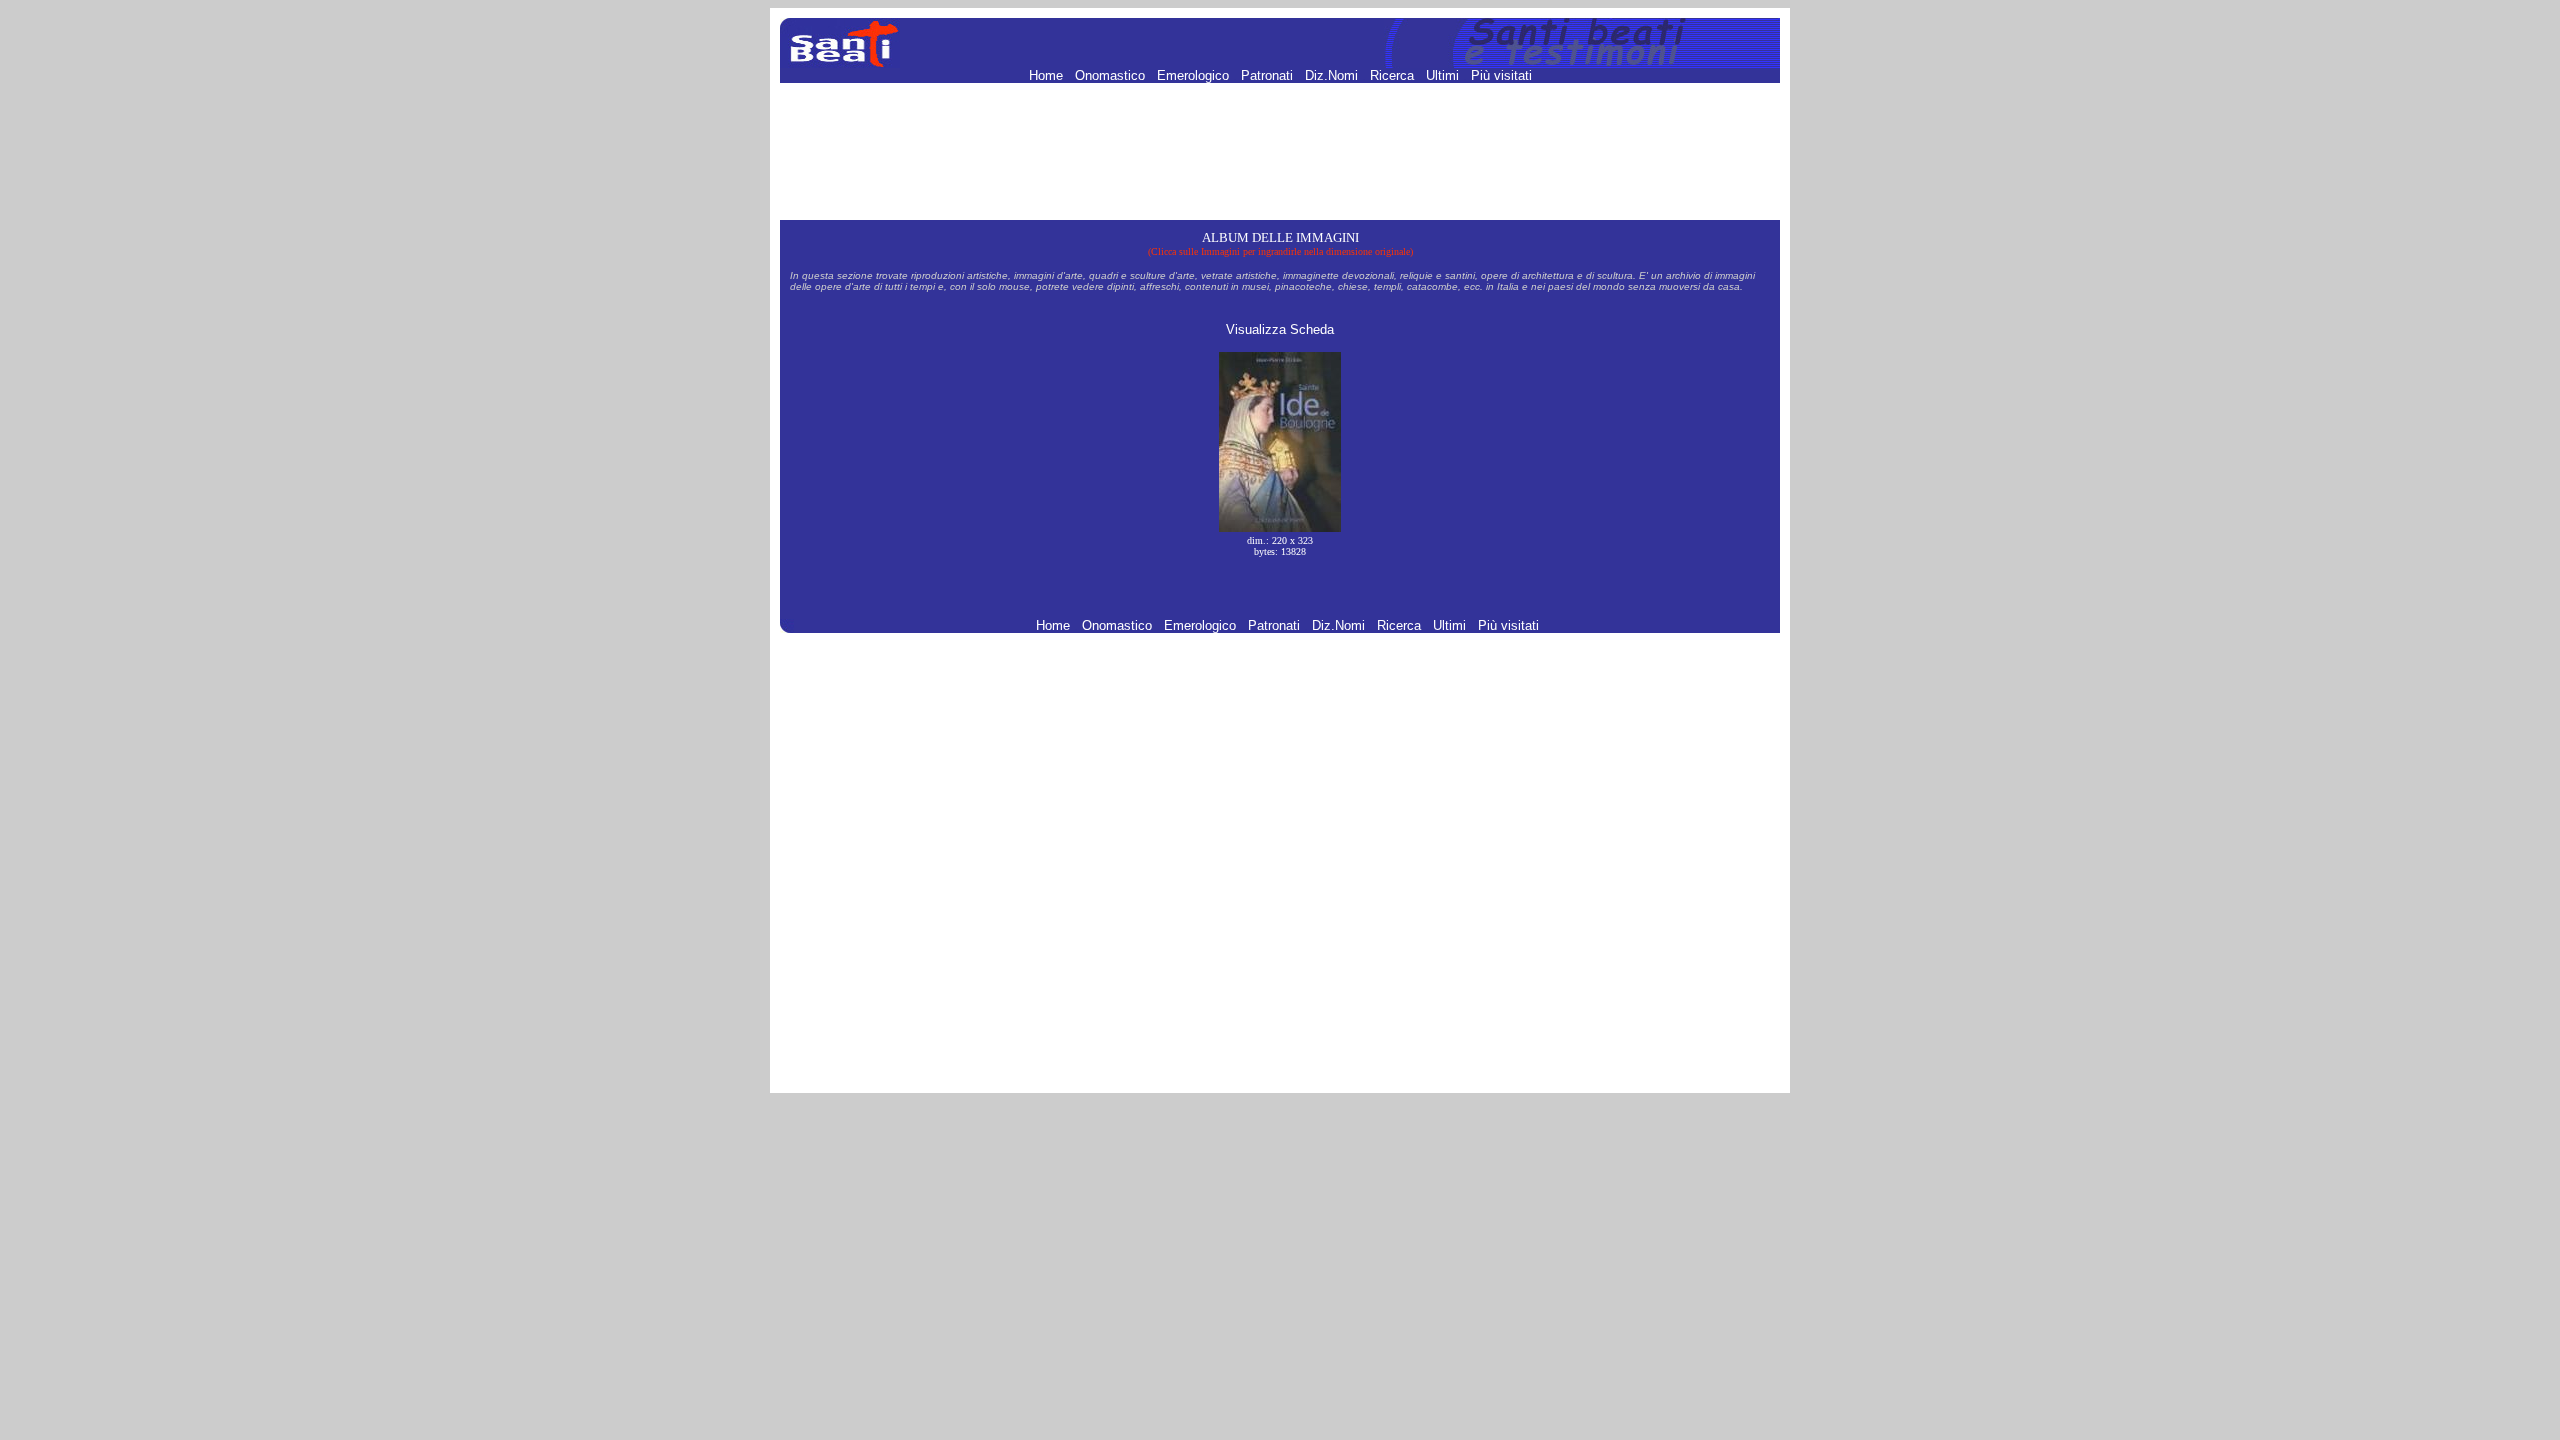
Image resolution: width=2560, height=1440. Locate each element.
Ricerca (1394, 75)
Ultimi (1444, 75)
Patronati (1269, 75)
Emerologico (1195, 75)
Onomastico (1112, 75)
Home (1048, 75)
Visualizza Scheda (1280, 329)
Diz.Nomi (1333, 75)
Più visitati (1501, 75)
